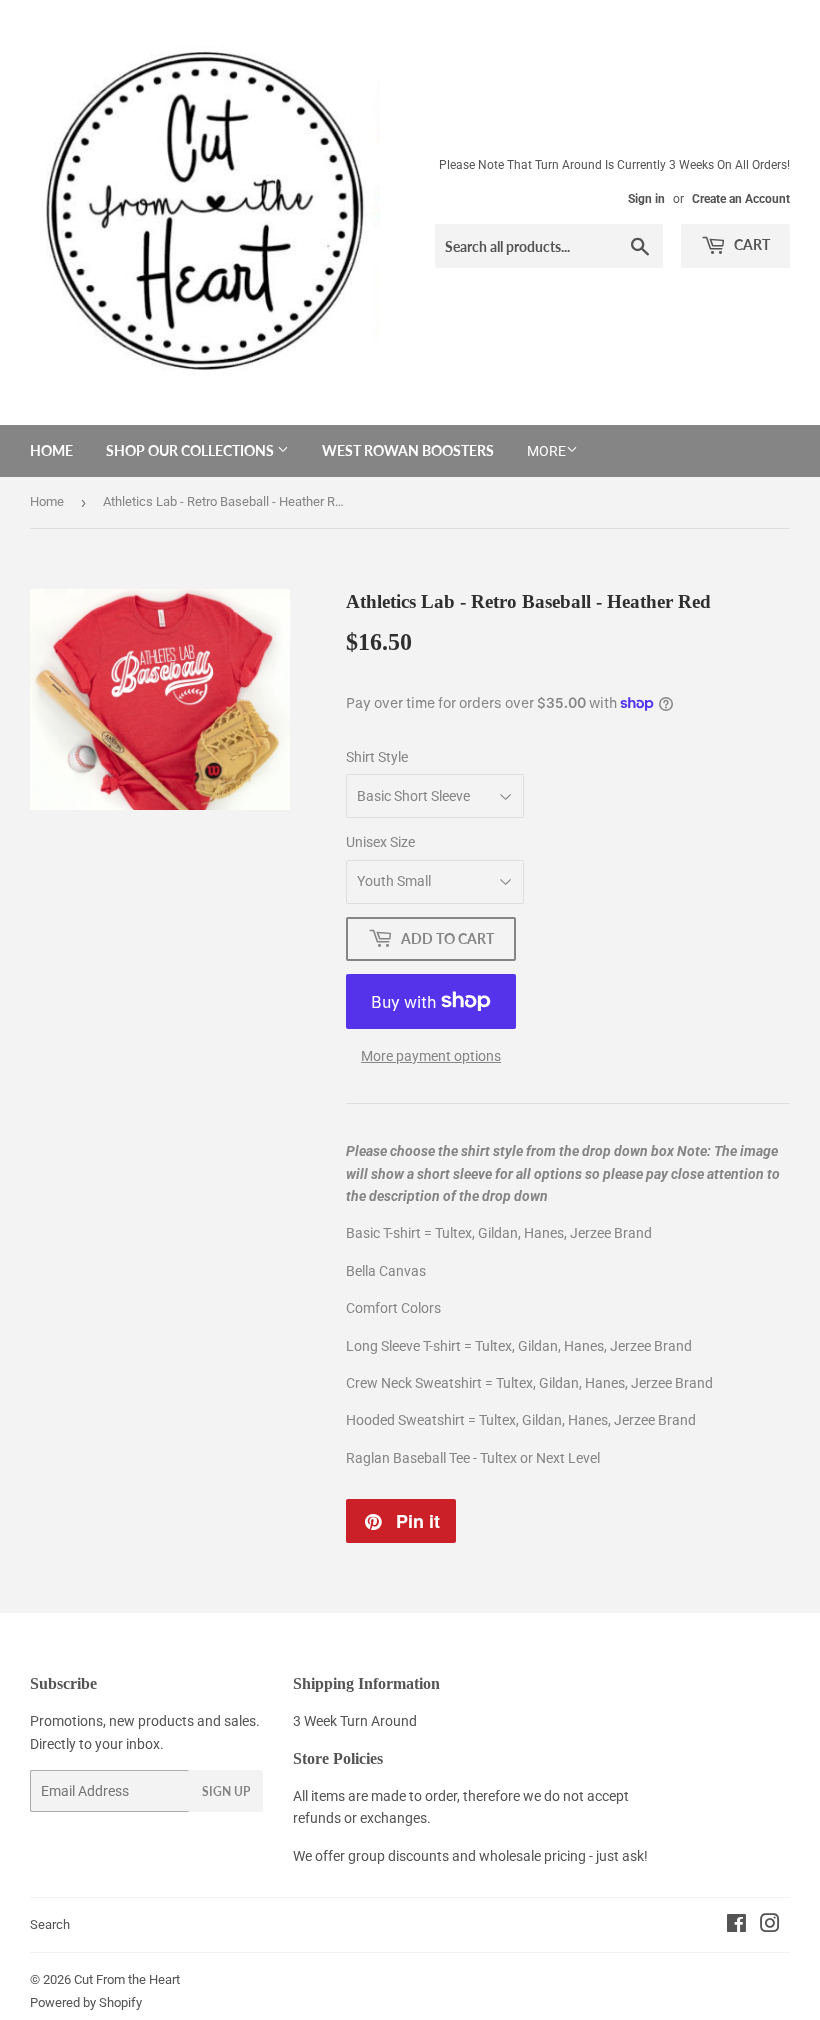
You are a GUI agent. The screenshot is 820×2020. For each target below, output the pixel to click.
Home (51, 450)
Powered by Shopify (86, 2002)
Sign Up (226, 1791)
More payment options (431, 1056)
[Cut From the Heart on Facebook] (736, 1926)
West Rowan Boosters (408, 450)
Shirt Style (377, 757)
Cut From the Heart (127, 1979)
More (546, 451)
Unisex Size (380, 842)
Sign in (646, 199)
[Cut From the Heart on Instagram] (770, 1926)
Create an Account (741, 199)
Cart (750, 244)
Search (50, 1924)
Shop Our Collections (191, 450)
